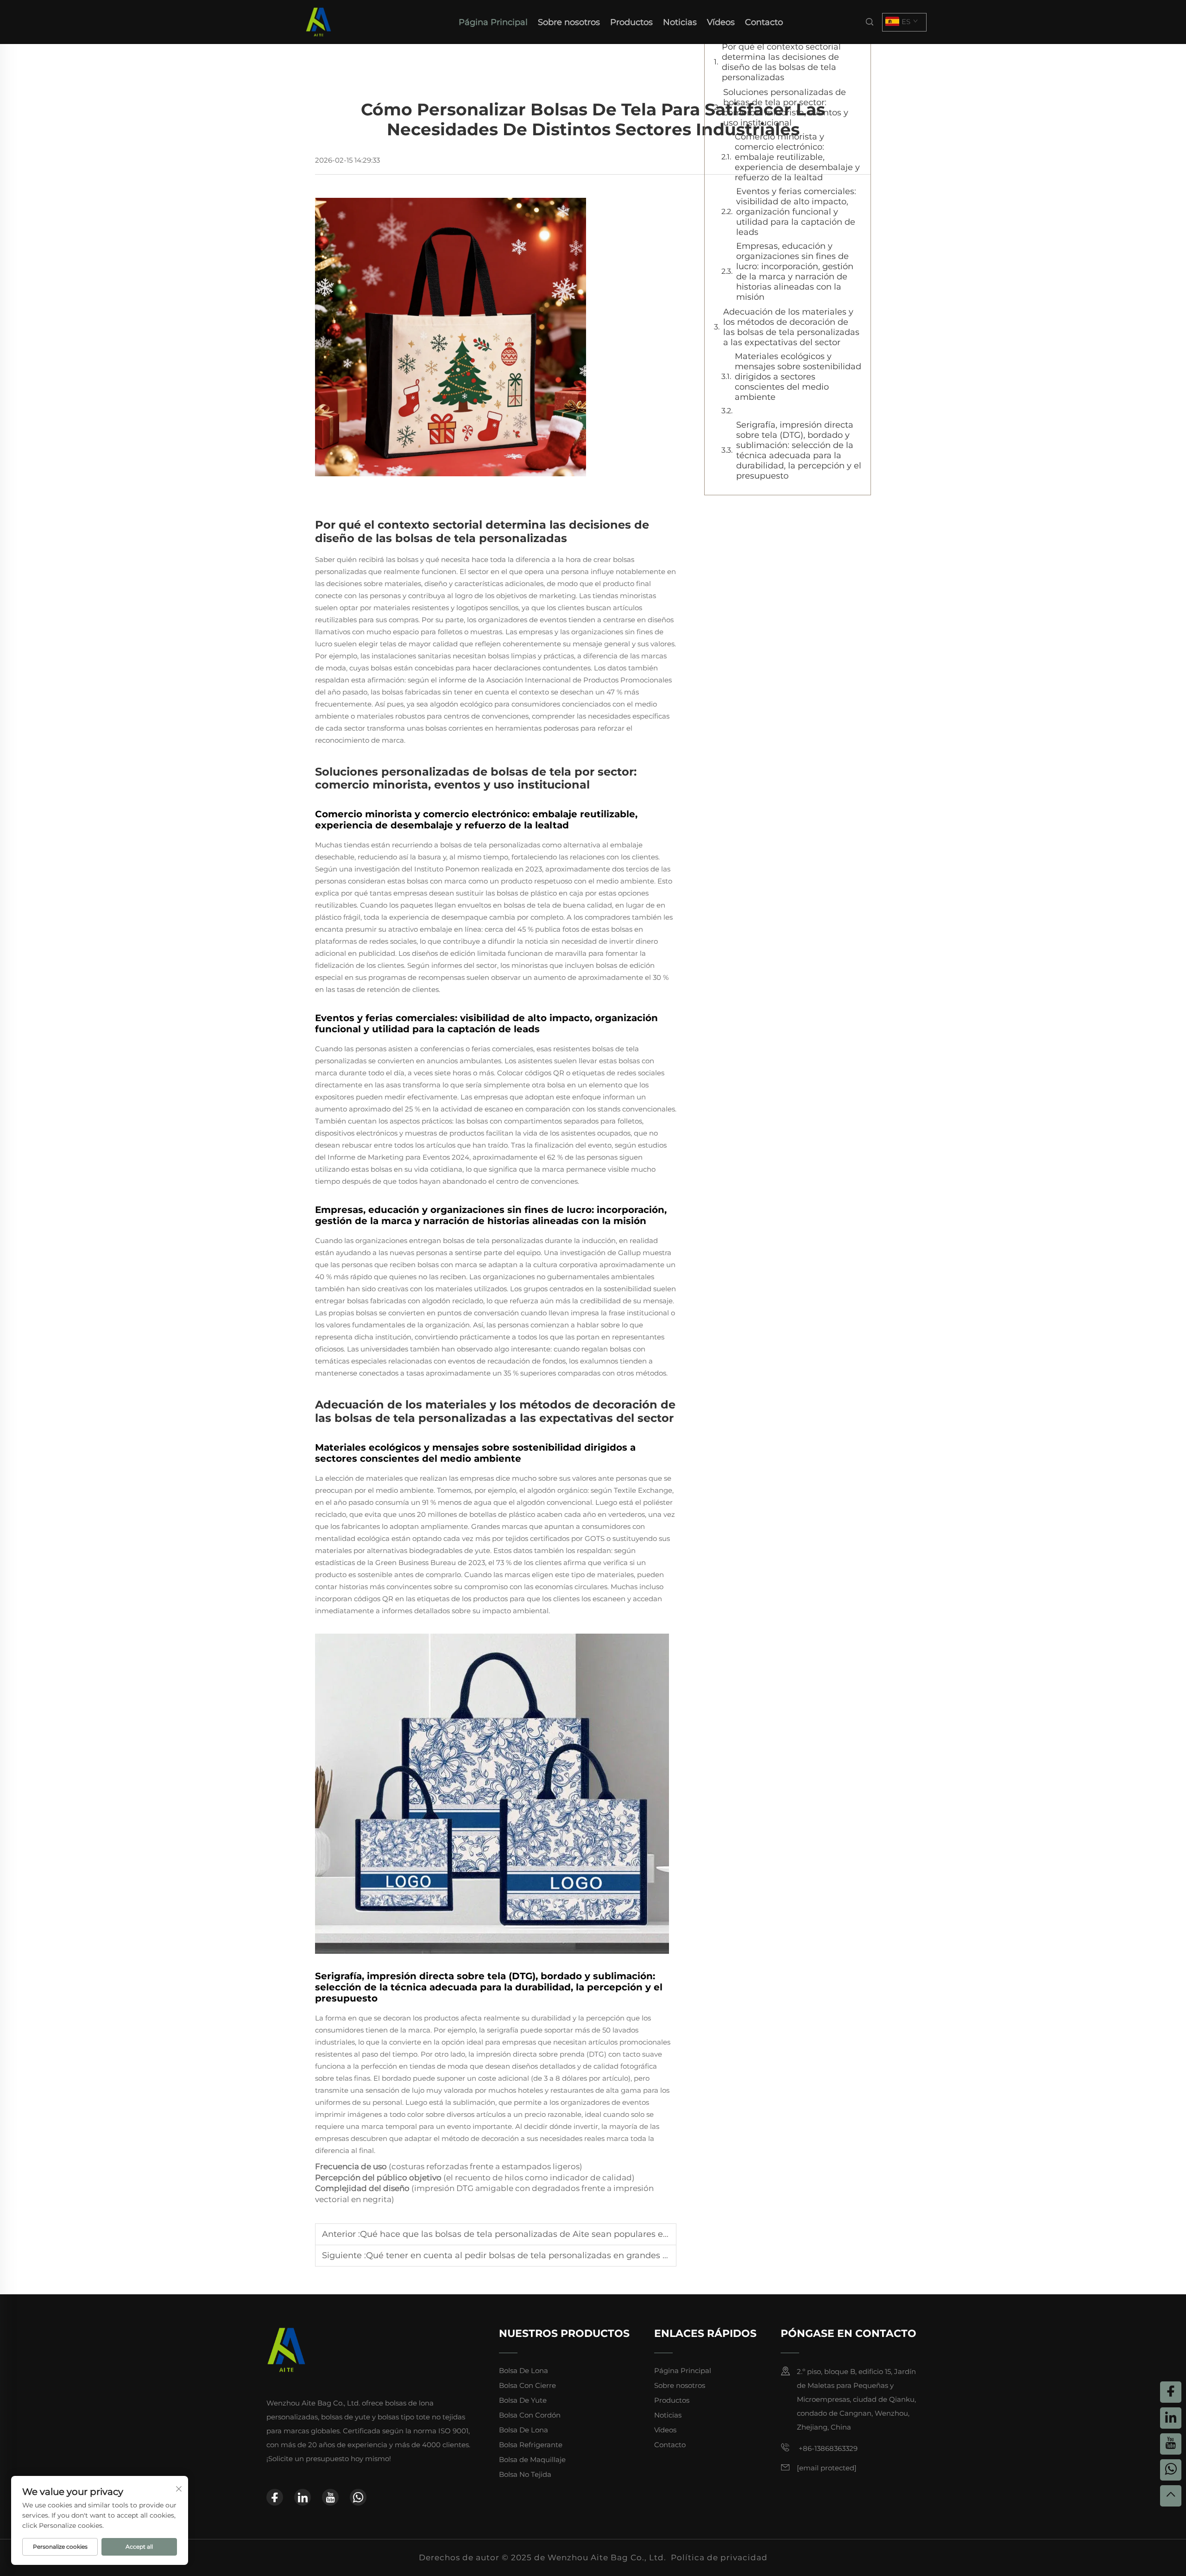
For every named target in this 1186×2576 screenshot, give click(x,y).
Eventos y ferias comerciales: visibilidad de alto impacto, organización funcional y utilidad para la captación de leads (796, 212)
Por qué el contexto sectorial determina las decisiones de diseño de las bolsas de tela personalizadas (781, 62)
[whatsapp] (358, 2497)
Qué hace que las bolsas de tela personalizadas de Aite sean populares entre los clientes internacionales (578, 2234)
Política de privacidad (719, 2557)
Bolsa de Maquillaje (532, 2459)
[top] (1171, 2496)
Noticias (680, 22)
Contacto (764, 22)
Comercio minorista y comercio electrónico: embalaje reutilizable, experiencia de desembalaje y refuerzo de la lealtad (797, 157)
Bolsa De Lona (524, 2371)
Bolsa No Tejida (525, 2474)
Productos (631, 22)
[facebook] (275, 2497)
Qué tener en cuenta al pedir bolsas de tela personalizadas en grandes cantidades (537, 2255)
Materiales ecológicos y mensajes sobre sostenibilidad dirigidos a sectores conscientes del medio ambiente (798, 377)
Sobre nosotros (569, 22)
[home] (319, 22)
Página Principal (493, 22)
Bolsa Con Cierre (527, 2385)
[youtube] (330, 2497)
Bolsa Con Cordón (530, 2415)
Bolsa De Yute (523, 2400)
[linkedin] (303, 2497)
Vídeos (721, 22)
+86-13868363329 (827, 2448)
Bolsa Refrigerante (531, 2445)
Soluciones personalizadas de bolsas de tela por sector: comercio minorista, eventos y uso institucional (786, 107)
